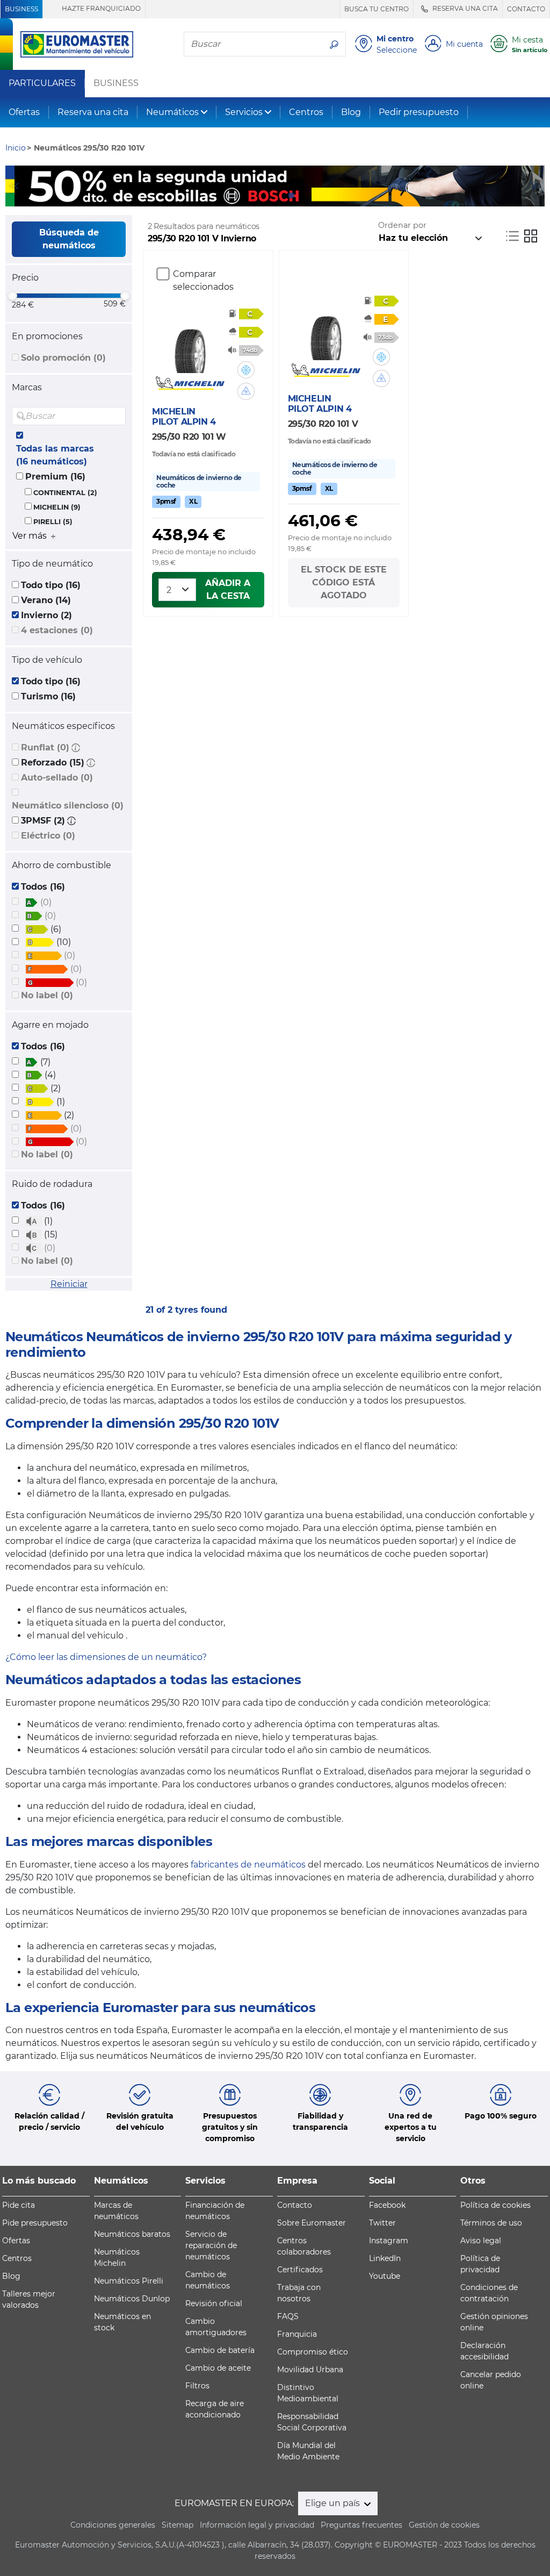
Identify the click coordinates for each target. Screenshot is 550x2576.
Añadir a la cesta (228, 589)
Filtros (197, 2386)
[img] (117, 416)
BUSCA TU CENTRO (377, 9)
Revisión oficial (214, 2303)
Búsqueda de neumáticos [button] (69, 239)
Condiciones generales (113, 2525)
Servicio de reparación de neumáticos (211, 2245)
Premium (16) (55, 477)
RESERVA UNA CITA (464, 8)
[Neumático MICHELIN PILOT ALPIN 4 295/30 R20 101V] (326, 333)
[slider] (12, 296)
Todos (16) (43, 887)
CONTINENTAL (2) (65, 493)
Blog (351, 112)
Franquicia (297, 2334)
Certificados (300, 2270)
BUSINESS (21, 9)
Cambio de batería (220, 2350)
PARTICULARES (42, 83)
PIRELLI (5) (53, 522)
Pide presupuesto (35, 2223)
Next (537, 186)
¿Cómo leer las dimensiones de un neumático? (106, 1657)
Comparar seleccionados (203, 280)
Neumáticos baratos (132, 2234)
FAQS (288, 2316)
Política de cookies (495, 2205)
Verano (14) (46, 600)
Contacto (295, 2205)
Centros (306, 112)
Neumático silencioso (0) (68, 806)
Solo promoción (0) (63, 358)
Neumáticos (172, 112)
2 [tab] (275, 196)
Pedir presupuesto (419, 112)
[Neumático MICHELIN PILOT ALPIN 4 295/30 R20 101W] (190, 346)
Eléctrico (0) (48, 836)
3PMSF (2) (43, 821)
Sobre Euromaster (312, 2223)
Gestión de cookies (444, 2525)
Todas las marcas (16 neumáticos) (55, 455)
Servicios (244, 112)
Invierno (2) (46, 615)
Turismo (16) (48, 696)
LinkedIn (385, 2258)
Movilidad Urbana (310, 2370)
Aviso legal (481, 2241)
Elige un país (334, 2503)
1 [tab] (259, 196)
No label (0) (47, 995)
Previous (13, 186)
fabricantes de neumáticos (248, 1865)
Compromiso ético (313, 2352)
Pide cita (19, 2205)
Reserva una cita (93, 112)
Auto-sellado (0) (57, 778)
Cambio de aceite (218, 2368)
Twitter (382, 2223)
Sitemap (178, 2525)
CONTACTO (526, 9)
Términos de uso (491, 2223)
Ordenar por (402, 225)
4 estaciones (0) (57, 630)
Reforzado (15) (53, 763)
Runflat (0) (45, 747)
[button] (76, 747)
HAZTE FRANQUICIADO (100, 8)
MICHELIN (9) (57, 507)
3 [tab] (291, 196)
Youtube (385, 2276)
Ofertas (24, 112)
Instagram (389, 2241)
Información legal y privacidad (257, 2525)
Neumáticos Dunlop (132, 2299)
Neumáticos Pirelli (129, 2281)
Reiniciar (69, 1284)
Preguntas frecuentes (361, 2525)
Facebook (387, 2205)
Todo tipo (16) (51, 585)
